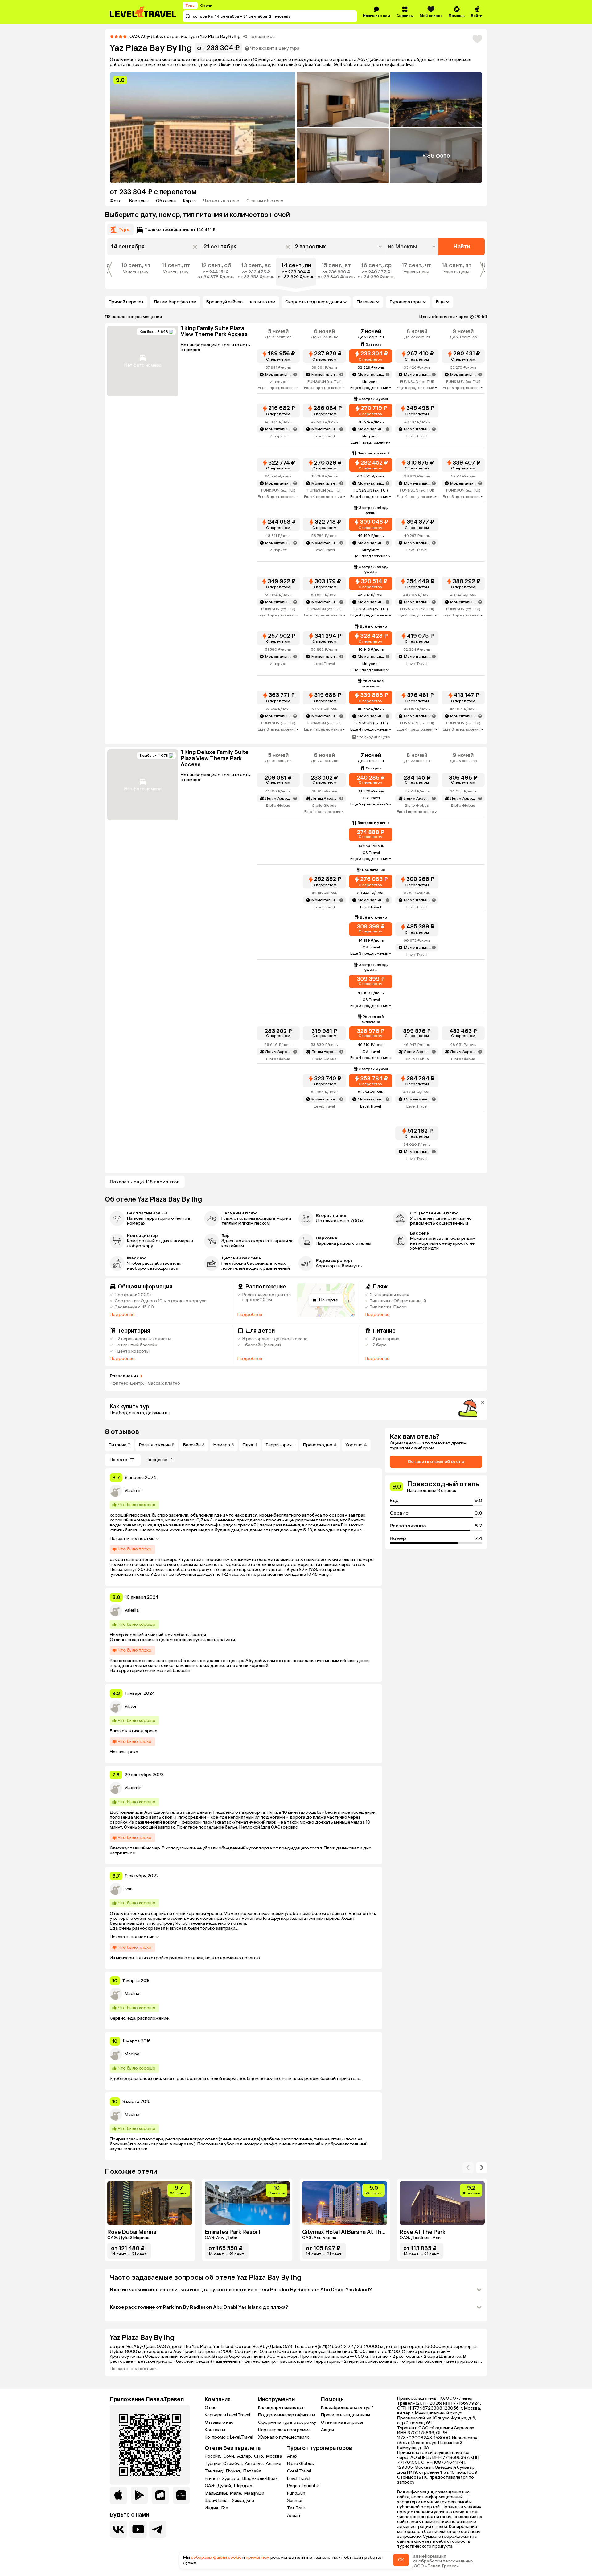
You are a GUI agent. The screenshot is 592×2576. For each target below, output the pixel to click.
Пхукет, (234, 2471)
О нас (211, 2408)
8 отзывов (122, 1432)
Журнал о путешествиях (284, 2437)
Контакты (215, 2430)
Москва (274, 2456)
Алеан (294, 2515)
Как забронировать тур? (347, 2408)
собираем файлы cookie (216, 2557)
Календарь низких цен (281, 2408)
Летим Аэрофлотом (175, 302)
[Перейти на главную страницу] (143, 12)
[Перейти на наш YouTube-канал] (138, 2529)
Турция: (213, 2464)
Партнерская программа (284, 2430)
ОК (401, 2560)
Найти (462, 247)
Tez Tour (296, 2508)
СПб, (259, 2456)
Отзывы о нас (219, 2422)
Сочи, (230, 2456)
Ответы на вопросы (342, 2422)
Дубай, (225, 2486)
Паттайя (252, 2471)
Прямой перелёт (126, 302)
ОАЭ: (210, 2486)
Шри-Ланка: (218, 2501)
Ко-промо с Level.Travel (229, 2437)
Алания (273, 2464)
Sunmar (295, 2501)
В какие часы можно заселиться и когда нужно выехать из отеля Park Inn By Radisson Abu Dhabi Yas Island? (241, 2289)
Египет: (213, 2479)
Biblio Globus (300, 2464)
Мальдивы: (217, 2493)
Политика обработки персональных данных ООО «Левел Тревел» (435, 2564)
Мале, (236, 2493)
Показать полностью (132, 1539)
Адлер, (245, 2456)
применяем (258, 2557)
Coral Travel (299, 2471)
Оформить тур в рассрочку (287, 2422)
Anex (292, 2456)
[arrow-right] (468, 2168)
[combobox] (412, 247)
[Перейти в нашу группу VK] (118, 2529)
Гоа (225, 2508)
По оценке (156, 1460)
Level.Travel (299, 2478)
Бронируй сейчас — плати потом (241, 302)
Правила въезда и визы (345, 2415)
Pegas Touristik (303, 2486)
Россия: (213, 2456)
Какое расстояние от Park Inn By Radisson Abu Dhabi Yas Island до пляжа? (199, 2307)
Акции (327, 2430)
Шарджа (243, 2486)
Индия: (212, 2508)
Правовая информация (422, 2556)
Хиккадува (243, 2501)
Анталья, (255, 2464)
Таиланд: (215, 2471)
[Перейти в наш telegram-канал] (158, 2529)
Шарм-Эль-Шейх (260, 2479)
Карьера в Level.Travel (227, 2415)
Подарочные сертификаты (287, 2415)
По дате (118, 1460)
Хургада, (232, 2479)
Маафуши (254, 2493)
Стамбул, (233, 2464)
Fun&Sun (296, 2493)
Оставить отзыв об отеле (436, 1462)
